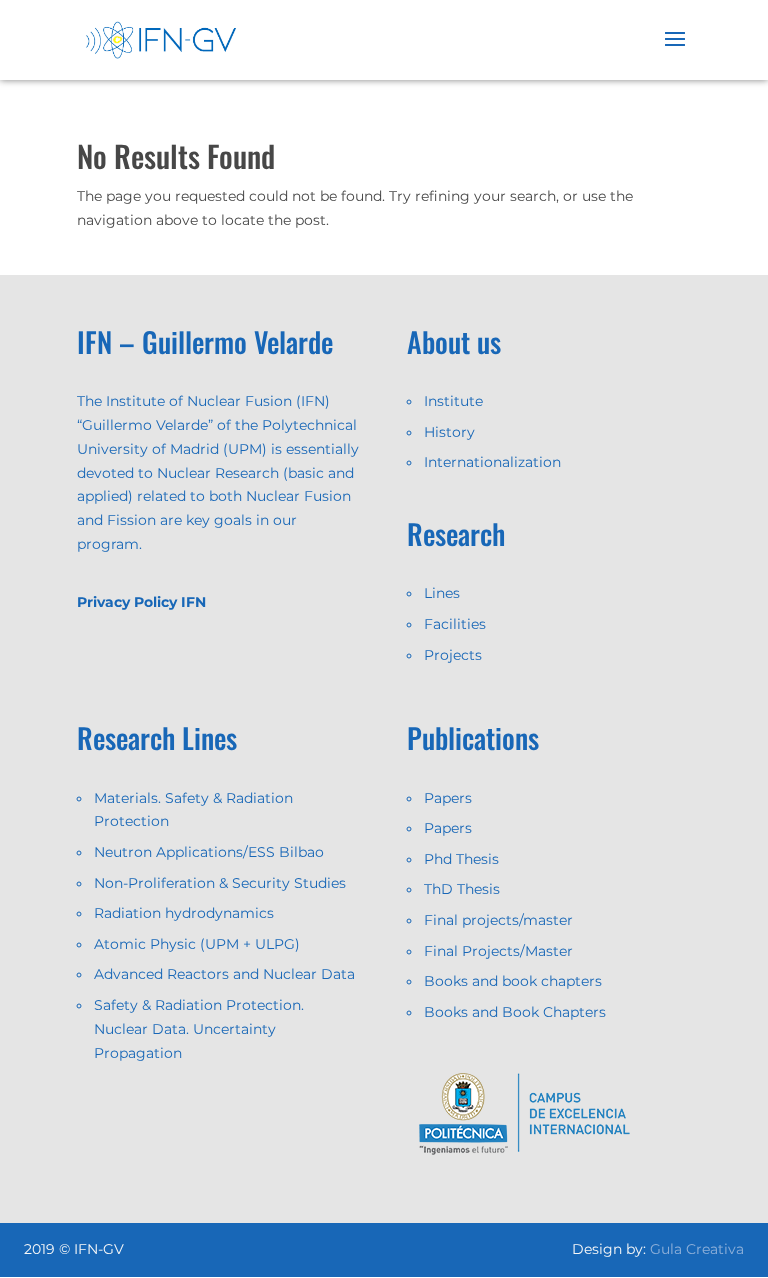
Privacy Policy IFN (141, 602)
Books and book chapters (513, 981)
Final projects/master (498, 920)
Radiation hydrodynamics (184, 913)
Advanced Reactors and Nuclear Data (224, 974)
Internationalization (492, 462)
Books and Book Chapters (515, 1012)
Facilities (455, 624)
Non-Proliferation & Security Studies (220, 883)
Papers (448, 798)
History (449, 432)
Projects (453, 655)
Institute (453, 401)
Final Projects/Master (498, 951)
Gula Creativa (697, 1249)
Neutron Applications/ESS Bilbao (209, 852)
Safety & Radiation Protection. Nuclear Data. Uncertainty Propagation (199, 1029)
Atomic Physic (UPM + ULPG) (197, 944)
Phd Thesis (461, 859)
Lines (442, 593)
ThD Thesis (462, 889)
